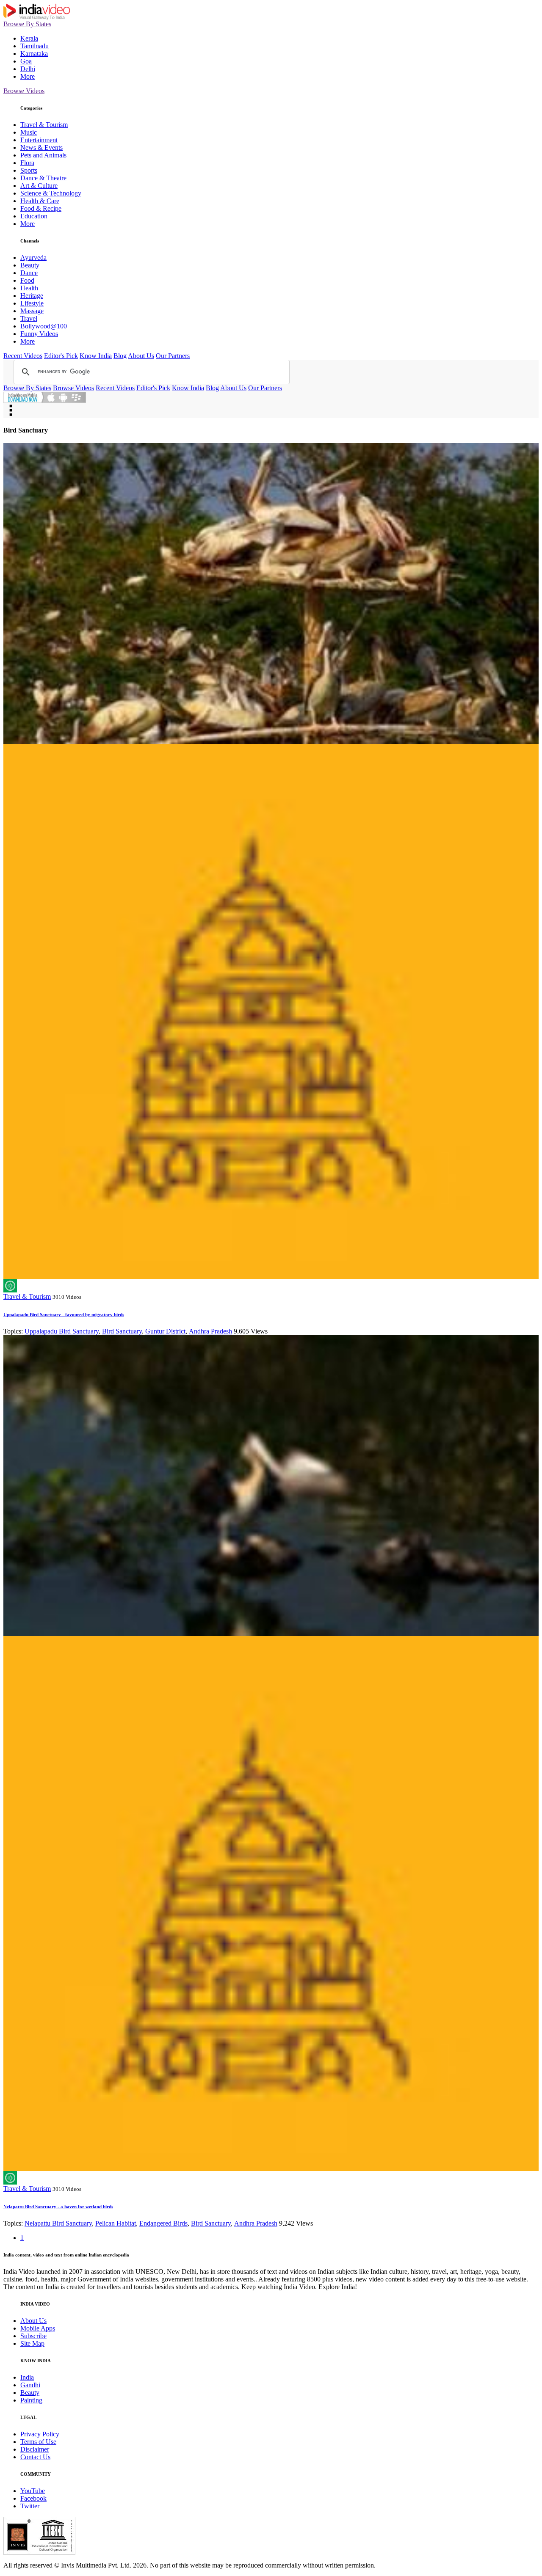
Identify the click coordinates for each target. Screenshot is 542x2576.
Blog (120, 356)
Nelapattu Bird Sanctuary (58, 2223)
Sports (29, 170)
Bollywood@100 (44, 326)
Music (29, 132)
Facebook (33, 2498)
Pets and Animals (43, 155)
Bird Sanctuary (122, 1331)
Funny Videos (39, 334)
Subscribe (33, 2336)
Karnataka (34, 54)
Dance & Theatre (43, 178)
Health (29, 288)
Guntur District (165, 1331)
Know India (96, 356)
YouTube (33, 2491)
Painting (31, 2400)
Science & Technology (51, 193)
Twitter (30, 2506)
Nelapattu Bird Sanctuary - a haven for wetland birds (58, 2207)
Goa (26, 61)
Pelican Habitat (116, 2223)
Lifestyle (32, 303)
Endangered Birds (163, 2223)
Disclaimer (35, 2449)
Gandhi (30, 2385)
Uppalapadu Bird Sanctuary (62, 1331)
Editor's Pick (61, 356)
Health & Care (40, 201)
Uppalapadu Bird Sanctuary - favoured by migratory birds (64, 1314)
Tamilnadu (35, 46)
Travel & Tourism (44, 125)
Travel (29, 318)
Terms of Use (38, 2442)
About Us (141, 356)
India (27, 2377)
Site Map (32, 2343)
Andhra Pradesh (210, 1331)
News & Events (41, 147)
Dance (29, 273)
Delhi (28, 69)
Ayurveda (33, 258)
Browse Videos (24, 91)
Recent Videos (23, 356)
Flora (27, 163)
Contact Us (35, 2457)
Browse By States (27, 24)
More (28, 76)
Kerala (29, 38)
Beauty (30, 265)
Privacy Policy (40, 2434)
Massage (32, 311)
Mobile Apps (38, 2328)
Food (27, 280)
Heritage (32, 296)
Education (34, 216)
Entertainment (39, 140)
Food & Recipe (41, 208)
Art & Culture (39, 186)
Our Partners (173, 356)
